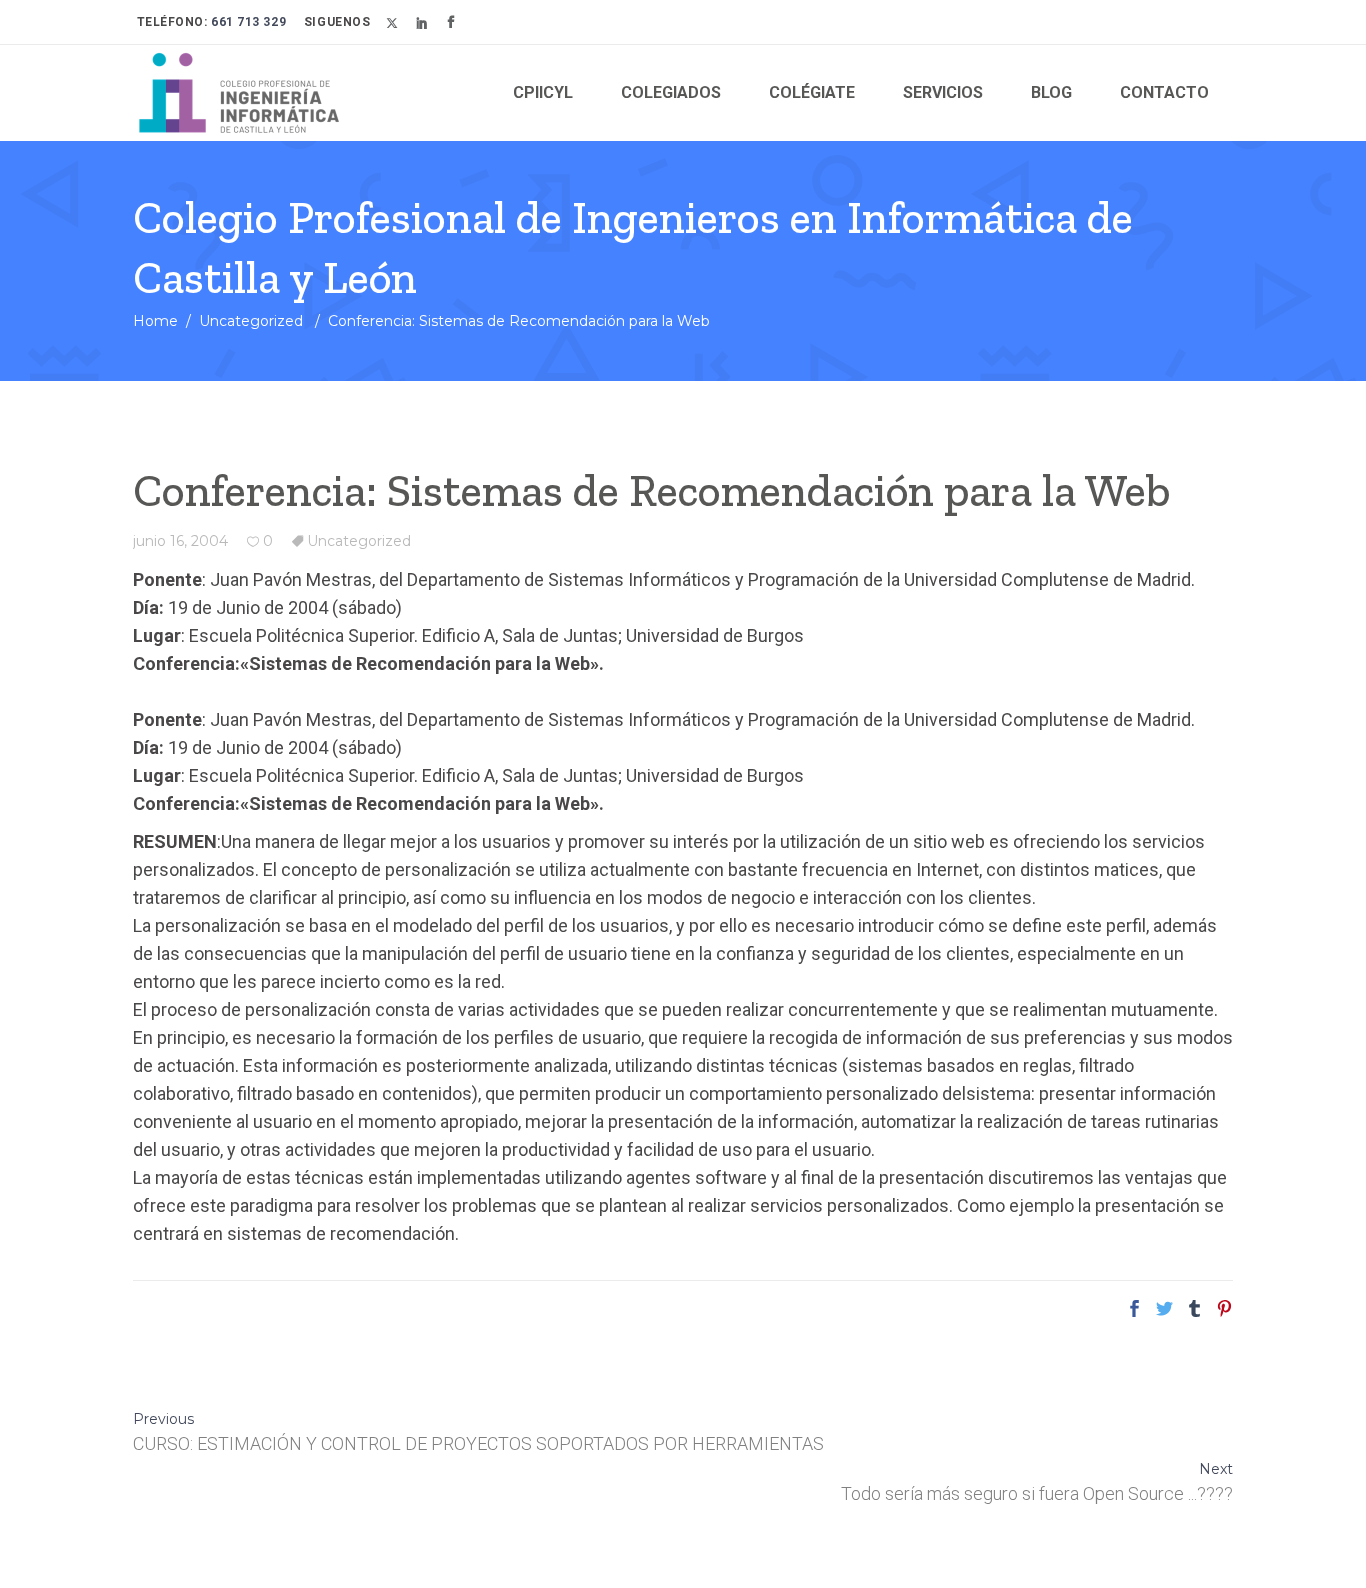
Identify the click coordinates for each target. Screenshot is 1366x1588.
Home (155, 321)
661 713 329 (247, 22)
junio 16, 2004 (180, 541)
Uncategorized (251, 321)
